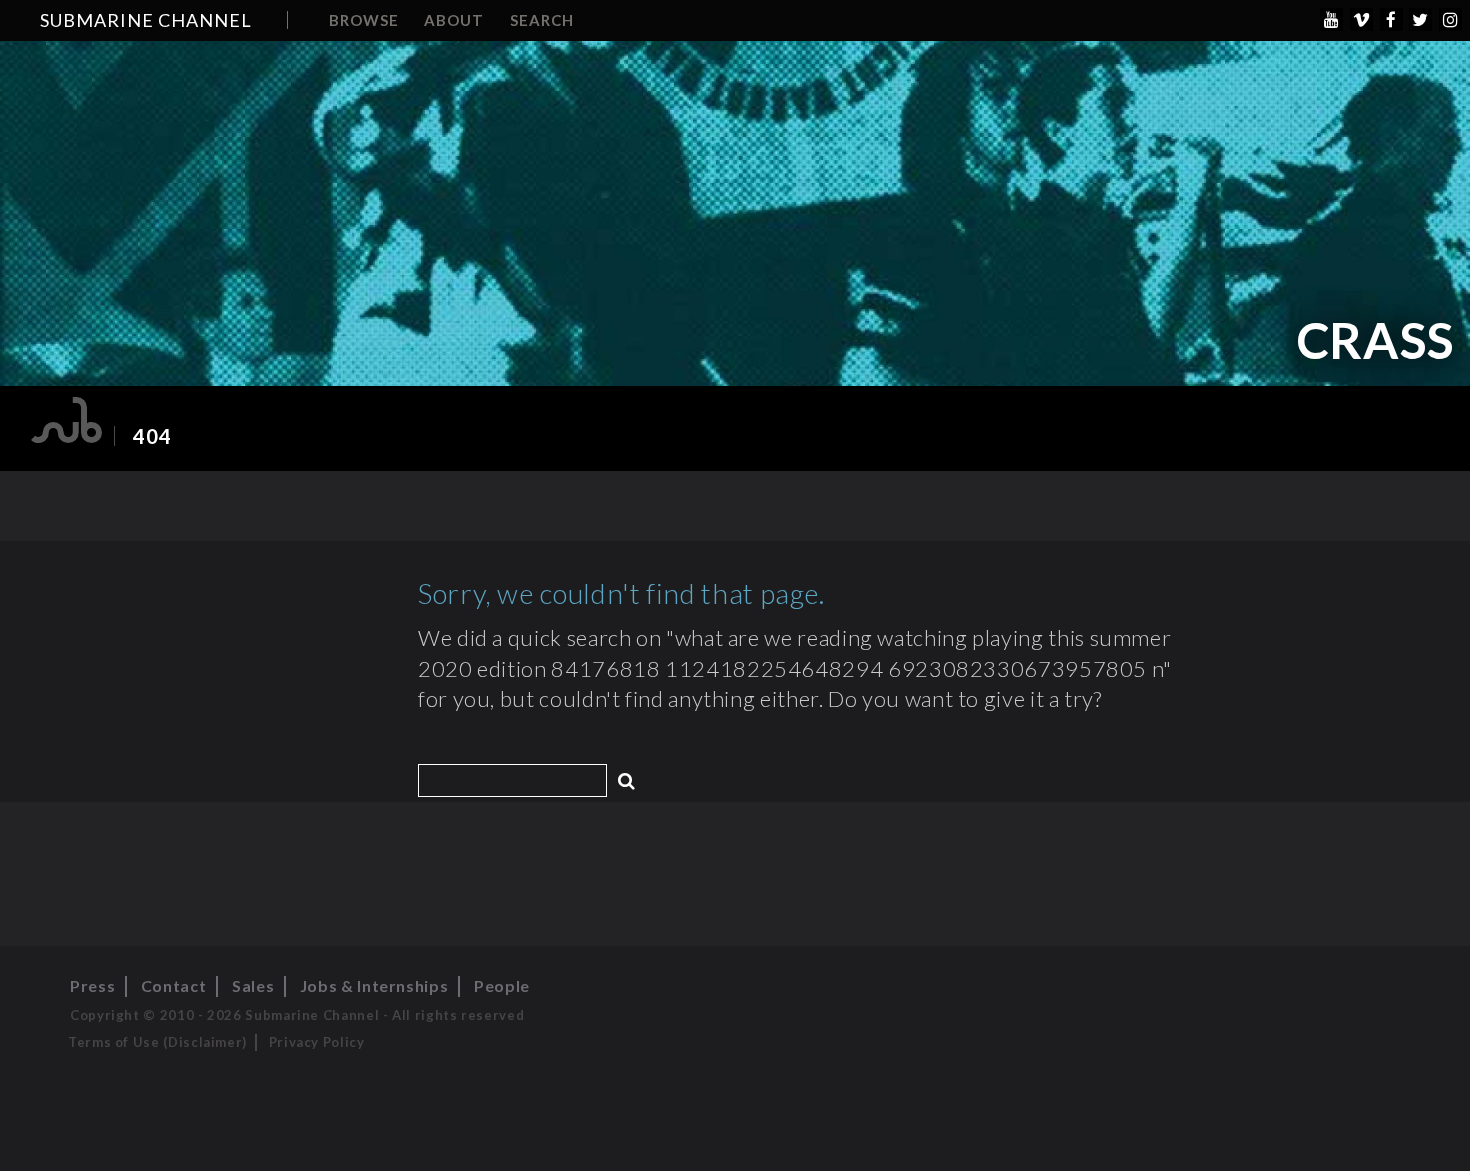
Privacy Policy (317, 1042)
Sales (253, 985)
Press (92, 985)
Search (542, 20)
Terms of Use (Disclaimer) (157, 1042)
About (454, 20)
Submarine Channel (146, 20)
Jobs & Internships (374, 985)
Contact (173, 985)
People (502, 985)
